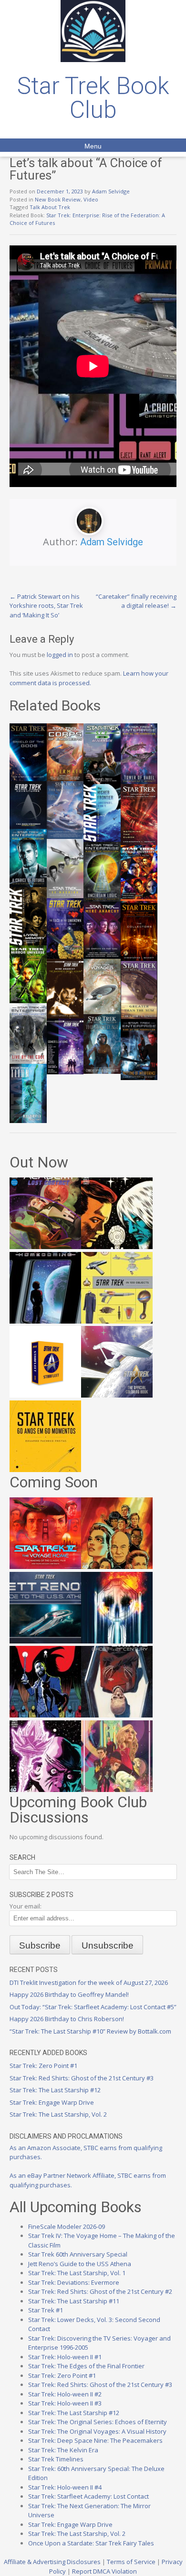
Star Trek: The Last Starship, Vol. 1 (77, 2273)
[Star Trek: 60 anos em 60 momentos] (45, 1470)
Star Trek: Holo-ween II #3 (65, 2403)
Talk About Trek (50, 207)
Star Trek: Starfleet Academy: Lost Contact (88, 2496)
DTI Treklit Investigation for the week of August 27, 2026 (89, 1982)
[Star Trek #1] (117, 1790)
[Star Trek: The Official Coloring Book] (117, 1395)
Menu (93, 146)
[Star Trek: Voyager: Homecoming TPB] (45, 1321)
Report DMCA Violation (104, 2571)
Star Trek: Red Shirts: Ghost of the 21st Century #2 (100, 2291)
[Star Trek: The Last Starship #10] (117, 1247)
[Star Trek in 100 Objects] (117, 1321)
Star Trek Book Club (93, 98)
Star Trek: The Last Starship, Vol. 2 (58, 2114)
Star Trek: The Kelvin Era (63, 2450)
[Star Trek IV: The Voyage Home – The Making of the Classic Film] (45, 1567)
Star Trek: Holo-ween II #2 (65, 2394)
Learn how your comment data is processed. (89, 678)
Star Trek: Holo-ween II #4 (65, 2487)
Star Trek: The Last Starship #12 (55, 2090)
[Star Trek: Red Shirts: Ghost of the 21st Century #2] (117, 1715)
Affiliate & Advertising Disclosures (52, 2562)
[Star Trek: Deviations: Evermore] (45, 1715)
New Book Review (58, 199)
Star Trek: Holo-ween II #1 (65, 2357)
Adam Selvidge (111, 191)
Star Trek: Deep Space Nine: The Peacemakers (95, 2440)
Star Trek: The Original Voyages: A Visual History (97, 2431)
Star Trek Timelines (56, 2459)
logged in (60, 655)
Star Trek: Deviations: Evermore (74, 2282)
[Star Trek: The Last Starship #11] (45, 1790)
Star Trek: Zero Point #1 (43, 2066)
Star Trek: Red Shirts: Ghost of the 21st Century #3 (82, 2078)
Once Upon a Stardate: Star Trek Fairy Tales (91, 2543)
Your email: (26, 1906)
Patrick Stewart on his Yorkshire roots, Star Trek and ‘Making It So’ (46, 606)
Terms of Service (131, 2562)
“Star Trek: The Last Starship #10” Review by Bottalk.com (90, 2031)
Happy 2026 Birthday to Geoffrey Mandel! (69, 1994)
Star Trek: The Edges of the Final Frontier (86, 2366)
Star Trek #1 (46, 2310)
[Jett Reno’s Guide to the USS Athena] (45, 1641)
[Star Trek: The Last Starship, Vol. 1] (117, 1641)
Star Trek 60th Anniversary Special (78, 2254)
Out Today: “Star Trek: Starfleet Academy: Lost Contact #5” (93, 2007)
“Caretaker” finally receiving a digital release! (136, 601)
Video (91, 199)
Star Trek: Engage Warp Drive (52, 2102)
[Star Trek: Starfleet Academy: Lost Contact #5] (45, 1247)
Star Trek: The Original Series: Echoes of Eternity (98, 2422)
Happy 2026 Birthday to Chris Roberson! (67, 2019)
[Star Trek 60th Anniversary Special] (117, 1567)
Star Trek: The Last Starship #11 (74, 2301)
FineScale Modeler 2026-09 (67, 2226)
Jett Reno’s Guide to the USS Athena (80, 2264)
